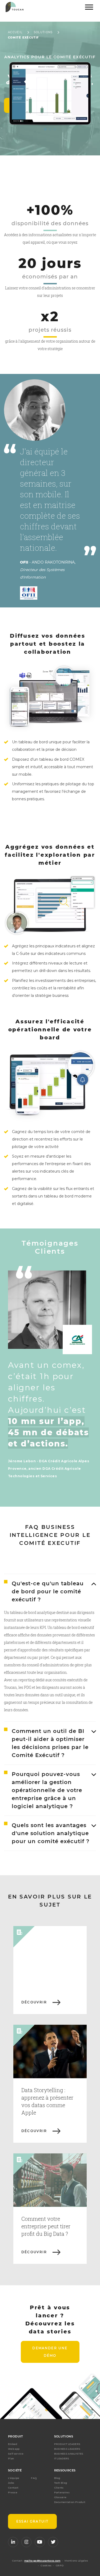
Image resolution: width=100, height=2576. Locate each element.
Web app (14, 2449)
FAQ (34, 2478)
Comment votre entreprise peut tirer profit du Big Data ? (46, 2226)
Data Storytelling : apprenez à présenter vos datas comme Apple (47, 2101)
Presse (13, 2492)
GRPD (60, 2565)
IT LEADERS (62, 2458)
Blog (57, 2478)
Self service (16, 2454)
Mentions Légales (76, 2561)
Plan (11, 2458)
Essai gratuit (32, 2521)
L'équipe (14, 2478)
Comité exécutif (23, 38)
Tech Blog (61, 2483)
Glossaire (60, 2497)
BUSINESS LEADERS (67, 2449)
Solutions (43, 32)
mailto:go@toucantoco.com (42, 2561)
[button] (45, 129)
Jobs (11, 2483)
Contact (13, 2488)
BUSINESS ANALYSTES (69, 2454)
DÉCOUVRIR (34, 2002)
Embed (13, 2444)
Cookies (46, 2565)
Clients (59, 2488)
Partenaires (62, 2492)
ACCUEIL (15, 32)
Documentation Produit (70, 2502)
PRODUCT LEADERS (67, 2444)
